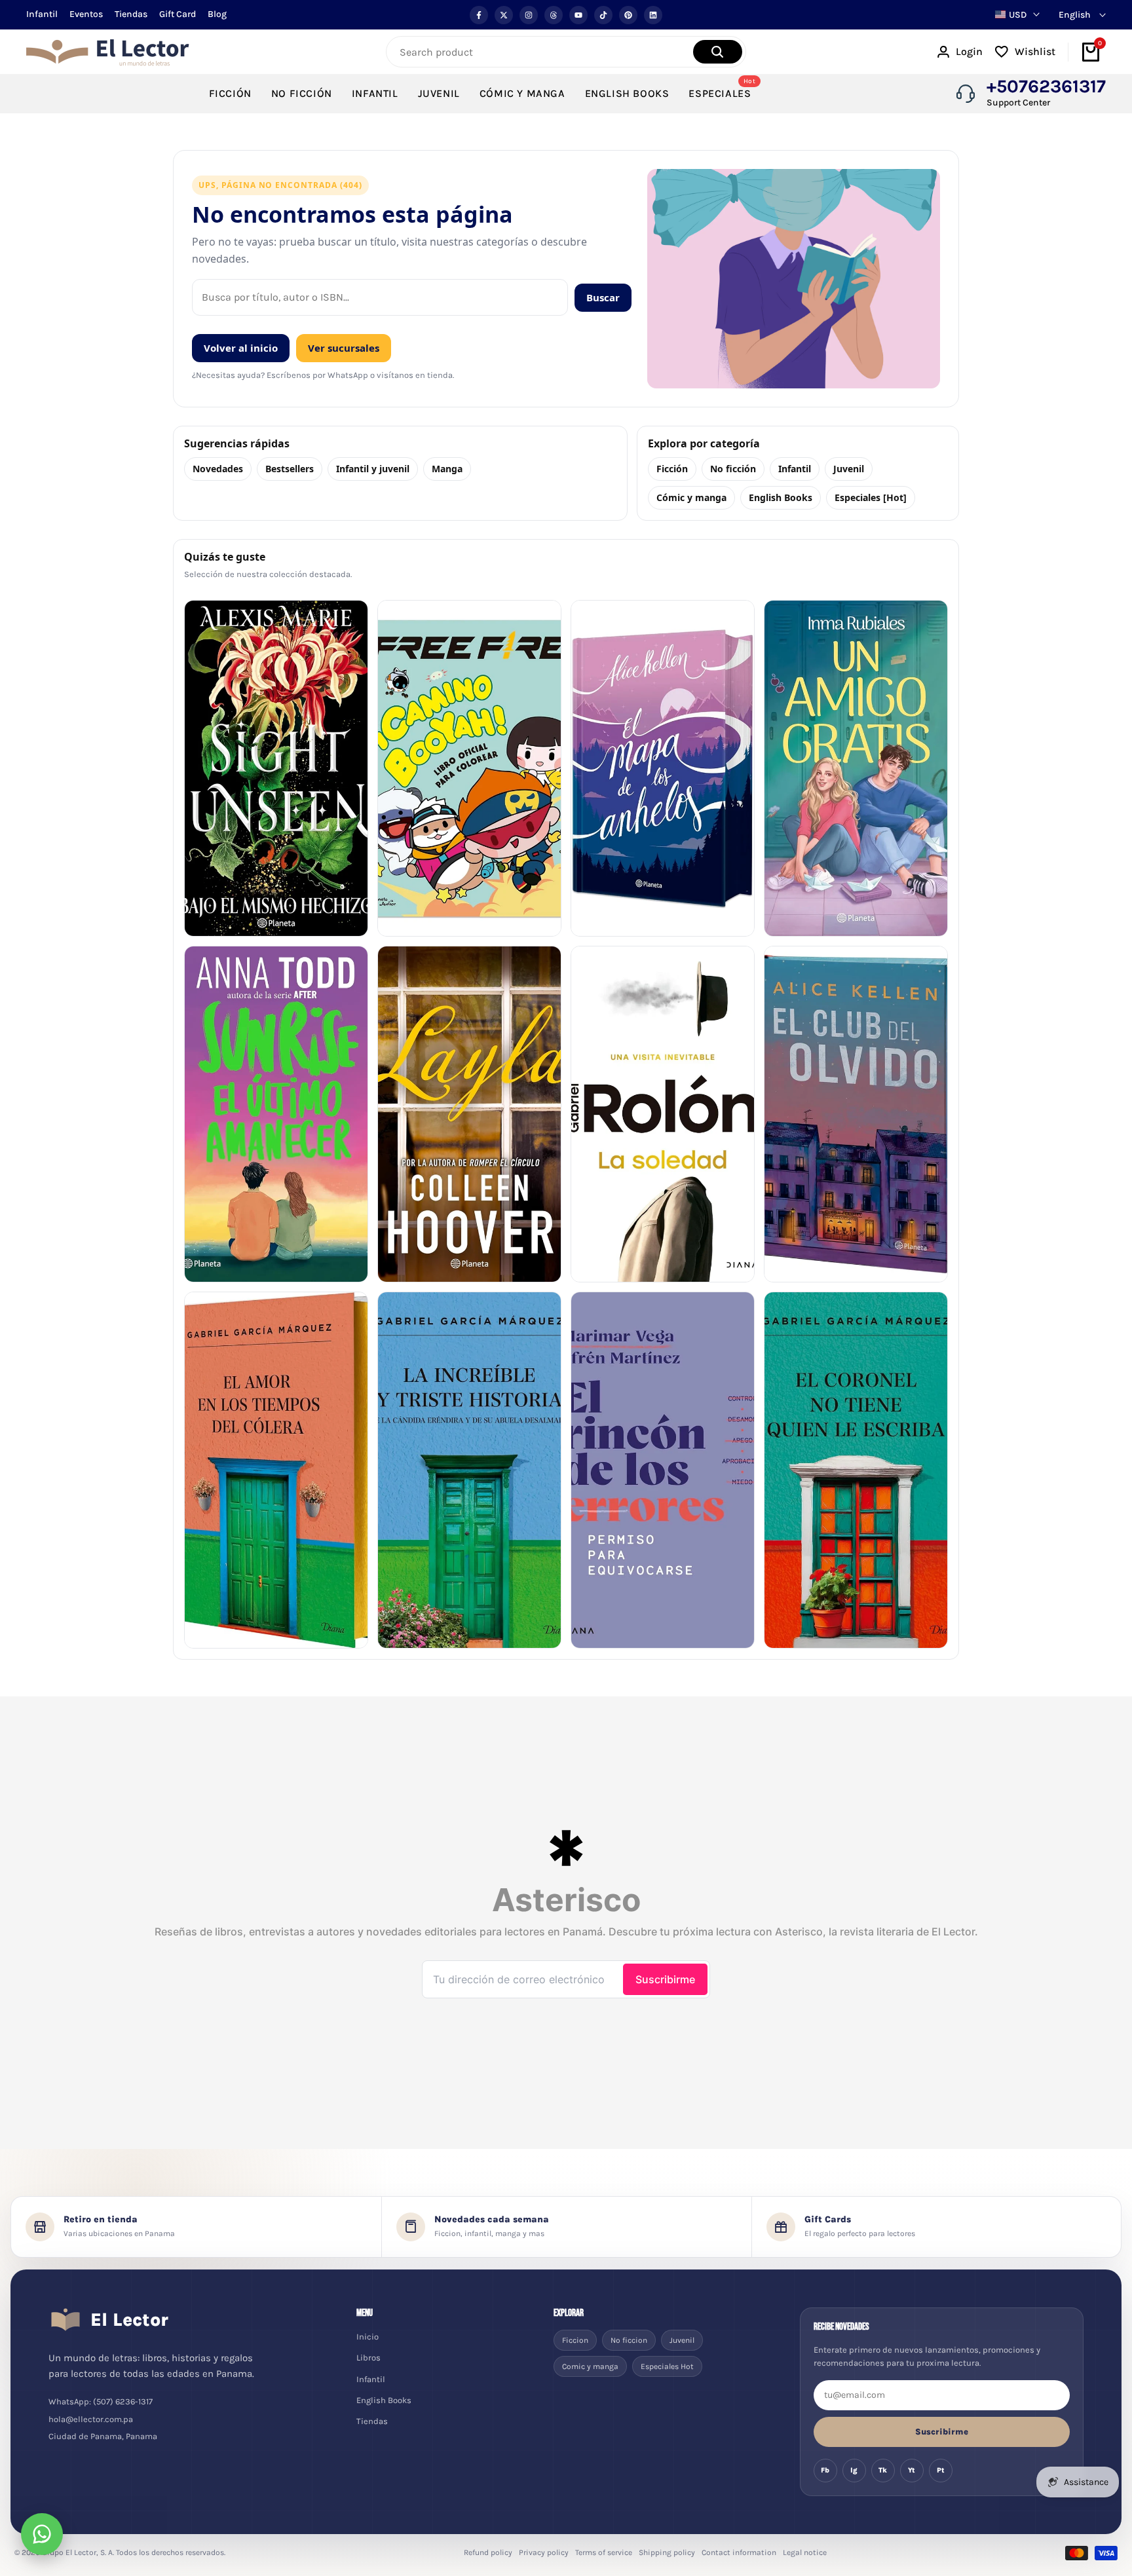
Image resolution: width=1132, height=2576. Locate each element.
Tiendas (131, 14)
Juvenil (849, 469)
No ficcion (629, 2340)
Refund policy (488, 2552)
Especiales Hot (667, 2366)
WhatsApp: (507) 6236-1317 (101, 2401)
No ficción (733, 469)
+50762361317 (1046, 86)
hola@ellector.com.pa (91, 2419)
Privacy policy (544, 2552)
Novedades (218, 469)
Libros (368, 2358)
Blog (217, 14)
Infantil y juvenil (373, 469)
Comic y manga (590, 2366)
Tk (883, 2470)
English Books (781, 497)
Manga (447, 469)
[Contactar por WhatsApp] (42, 2534)
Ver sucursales (344, 348)
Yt (912, 2470)
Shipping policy (667, 2552)
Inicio (368, 2337)
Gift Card (178, 14)
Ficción (672, 469)
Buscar (603, 297)
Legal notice (805, 2552)
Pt (941, 2470)
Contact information (739, 2552)
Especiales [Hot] (871, 497)
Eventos (86, 14)
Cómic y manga (691, 497)
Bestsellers (290, 469)
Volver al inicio (241, 348)
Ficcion (575, 2340)
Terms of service (604, 2552)
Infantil (42, 14)
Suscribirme (942, 2432)
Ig (854, 2470)
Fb (825, 2470)
